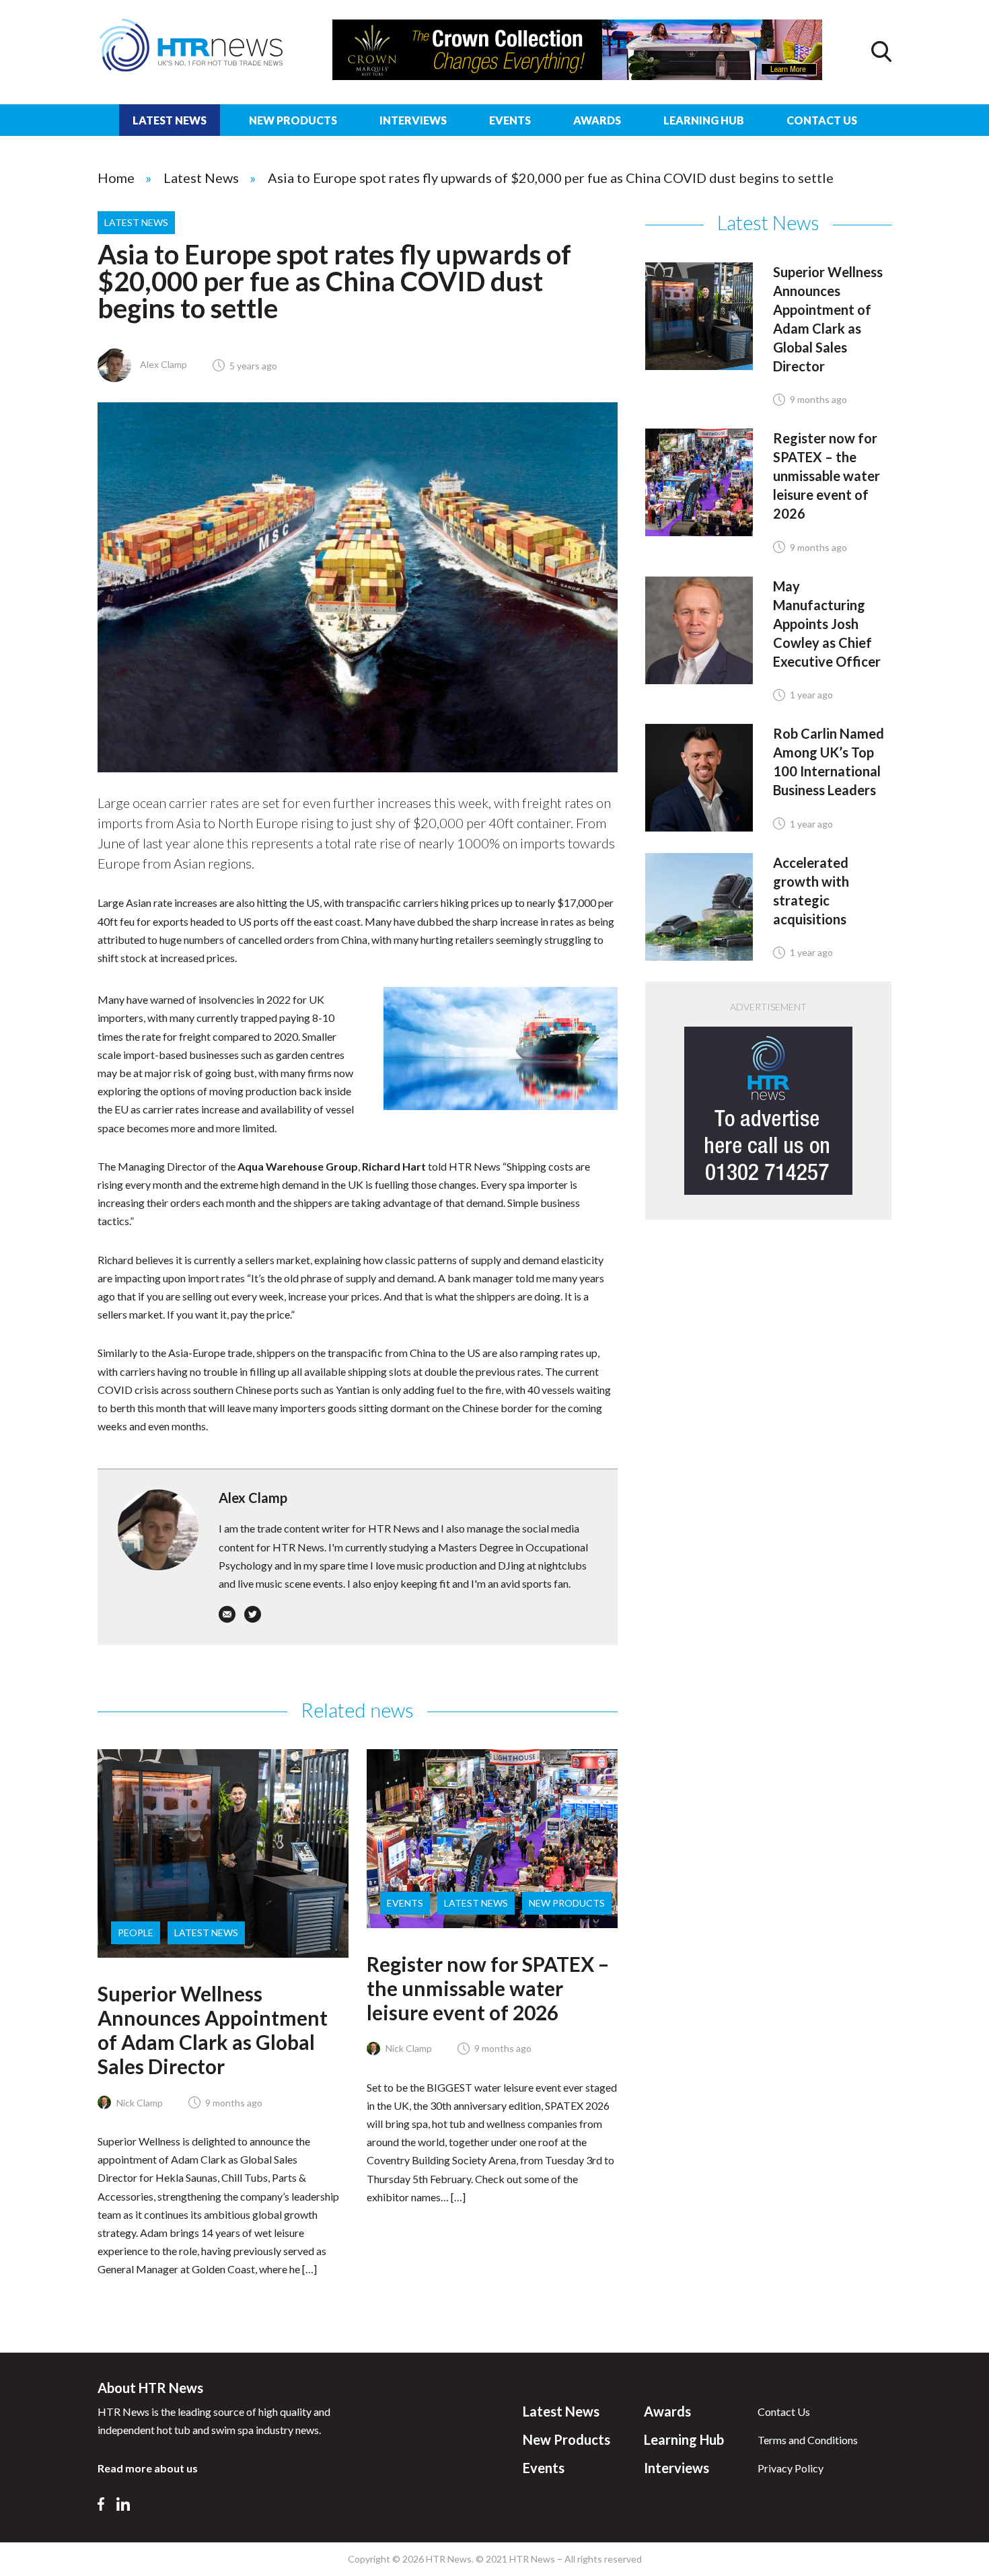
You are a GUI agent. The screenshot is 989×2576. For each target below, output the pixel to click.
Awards (597, 120)
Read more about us (148, 2468)
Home (116, 178)
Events (510, 120)
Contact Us (822, 120)
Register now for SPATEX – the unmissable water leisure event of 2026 (488, 1988)
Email (227, 1614)
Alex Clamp (162, 364)
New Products (293, 120)
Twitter (253, 1614)
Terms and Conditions (808, 2440)
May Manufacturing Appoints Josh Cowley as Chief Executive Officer (827, 624)
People (136, 1933)
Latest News (170, 120)
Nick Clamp (139, 2103)
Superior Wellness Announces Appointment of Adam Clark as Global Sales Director (213, 2030)
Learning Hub (704, 120)
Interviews (413, 120)
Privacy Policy (791, 2468)
